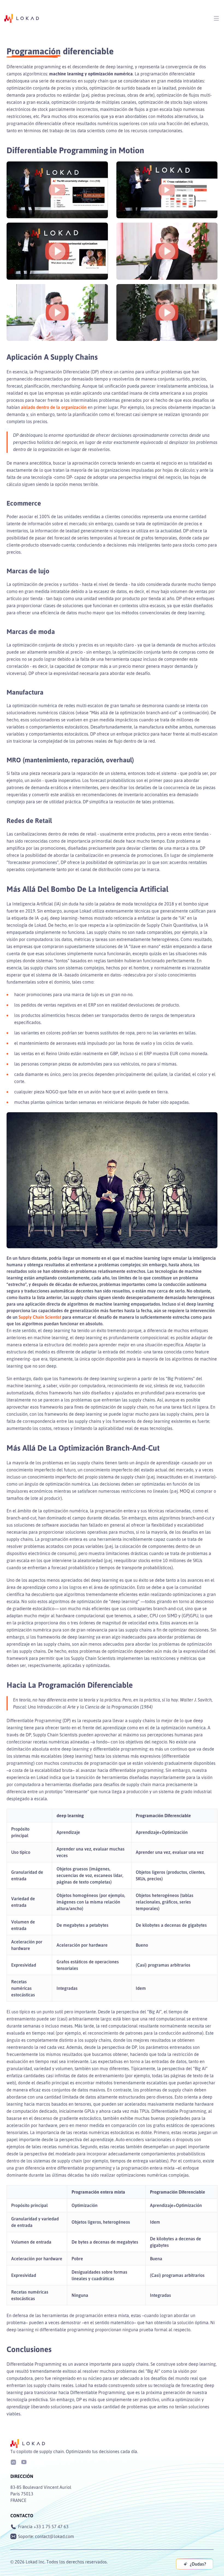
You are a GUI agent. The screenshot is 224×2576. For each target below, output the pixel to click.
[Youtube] (24, 2462)
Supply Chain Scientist (40, 1317)
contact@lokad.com (54, 2536)
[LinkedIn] (13, 2462)
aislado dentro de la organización (54, 407)
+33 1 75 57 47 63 (51, 2527)
